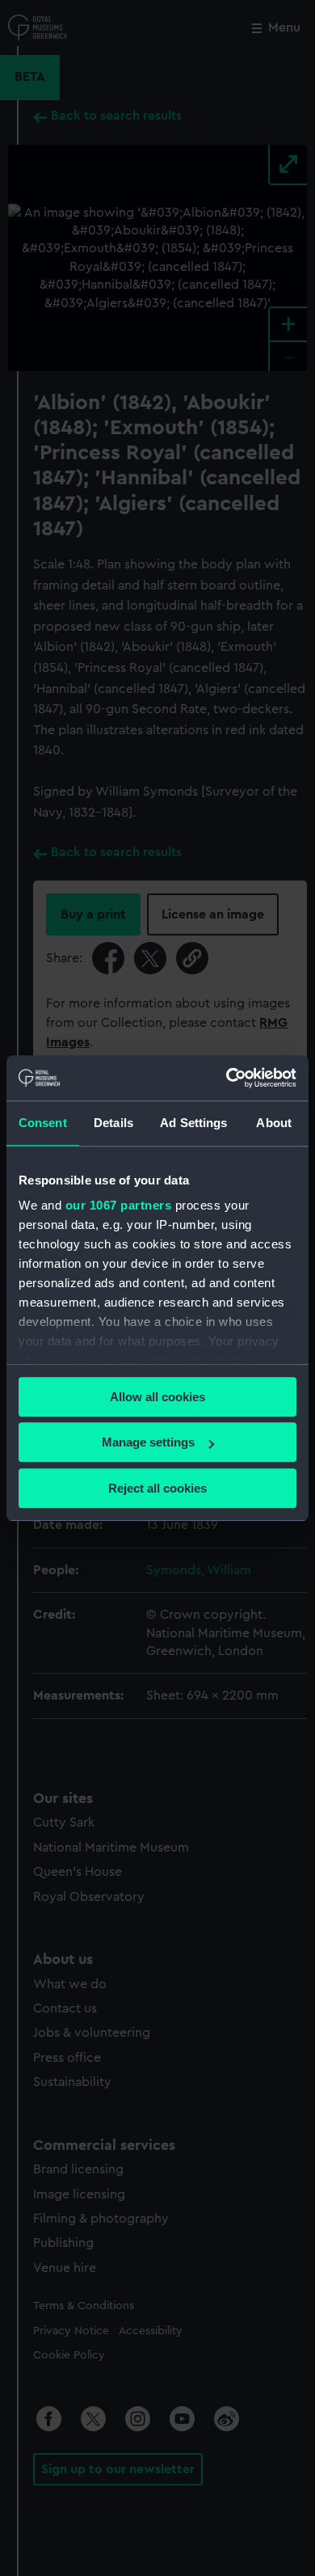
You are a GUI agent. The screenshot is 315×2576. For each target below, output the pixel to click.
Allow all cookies (157, 1397)
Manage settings (148, 1442)
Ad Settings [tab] (193, 1123)
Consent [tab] (43, 1123)
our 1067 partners (119, 1205)
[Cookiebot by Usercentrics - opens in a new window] (227, 1078)
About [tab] (274, 1123)
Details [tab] (113, 1123)
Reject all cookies (157, 1488)
